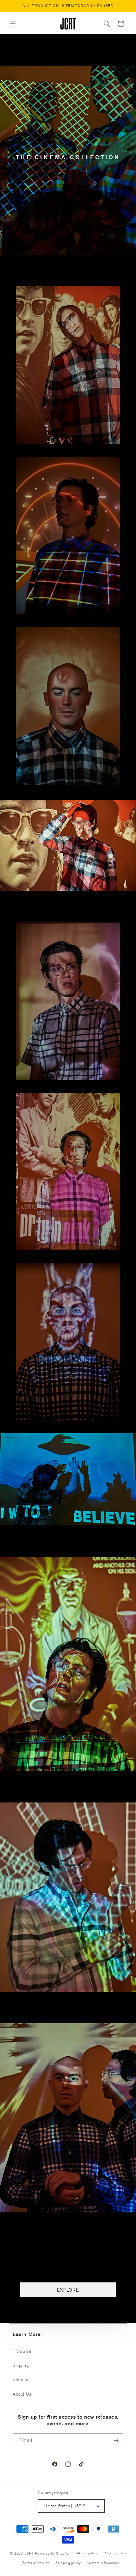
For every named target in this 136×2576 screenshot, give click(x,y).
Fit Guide (22, 2351)
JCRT (29, 2553)
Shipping (21, 2365)
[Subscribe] (116, 2441)
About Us (22, 2394)
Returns (20, 2380)
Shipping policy (68, 2563)
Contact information (103, 2563)
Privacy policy (115, 2553)
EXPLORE (68, 2290)
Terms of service (36, 2563)
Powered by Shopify (52, 2553)
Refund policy (86, 2553)
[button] (13, 24)
